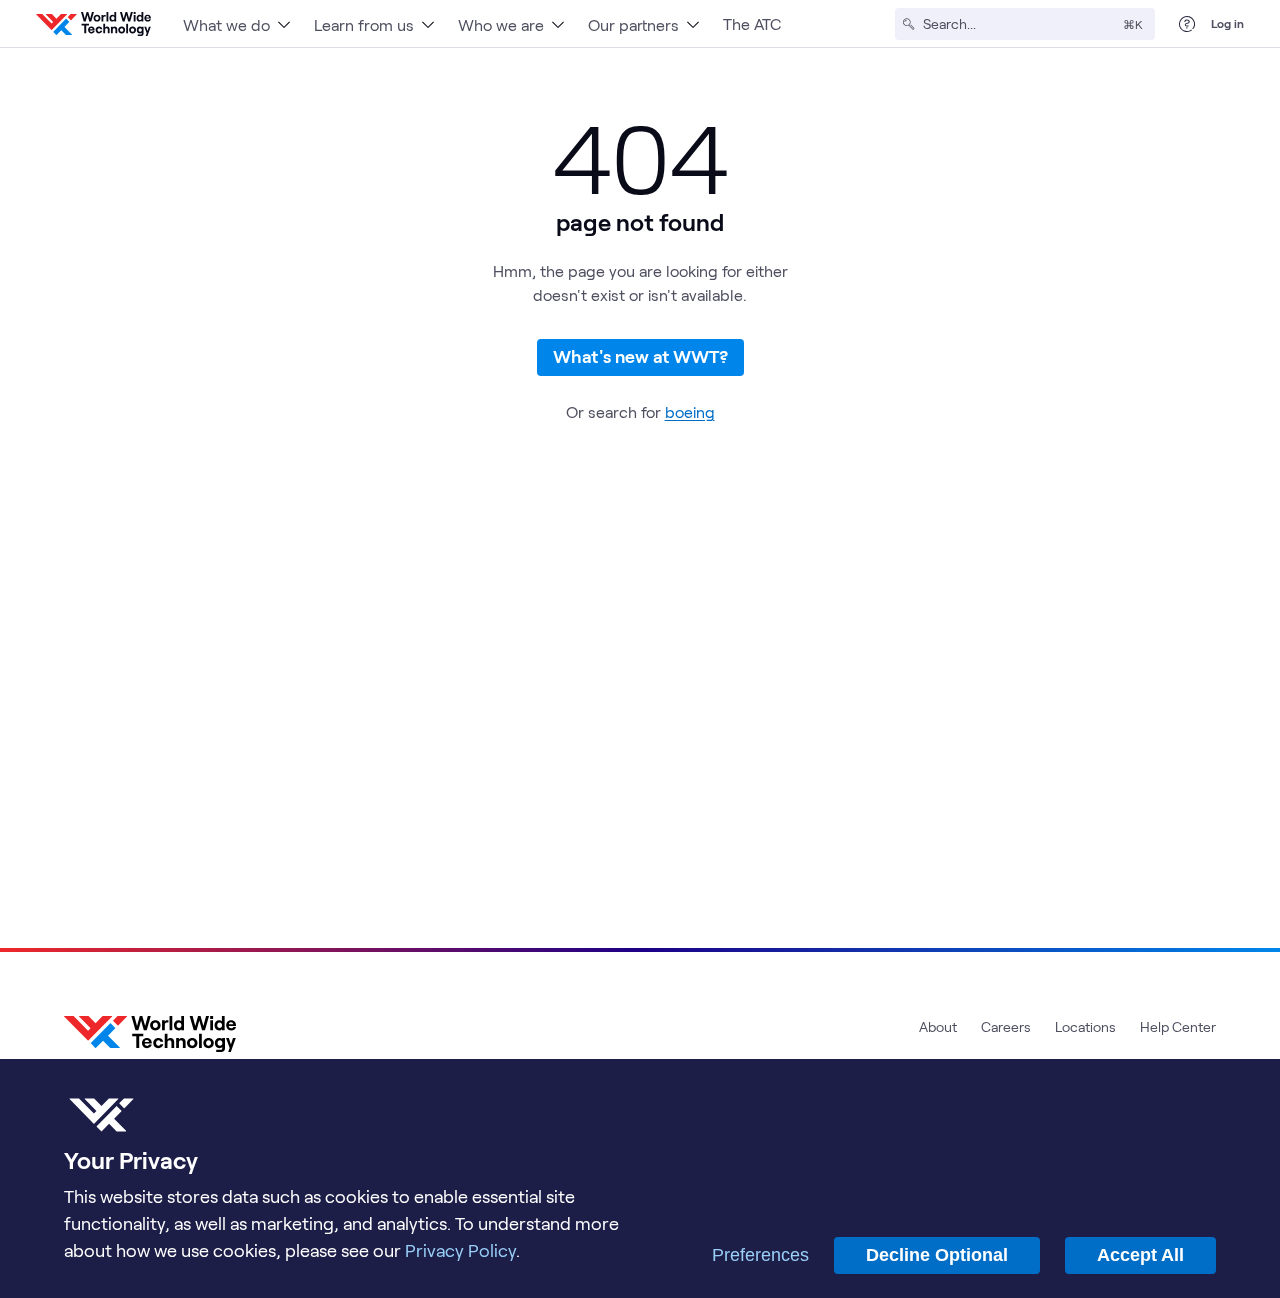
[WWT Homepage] (93, 24)
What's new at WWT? (640, 356)
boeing (690, 411)
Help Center (1178, 1026)
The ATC (752, 23)
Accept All (1140, 1255)
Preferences (760, 1255)
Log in (1227, 23)
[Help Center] (1187, 24)
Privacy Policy (460, 1250)
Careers (1006, 1026)
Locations (1085, 1026)
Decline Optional (937, 1255)
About (938, 1026)
